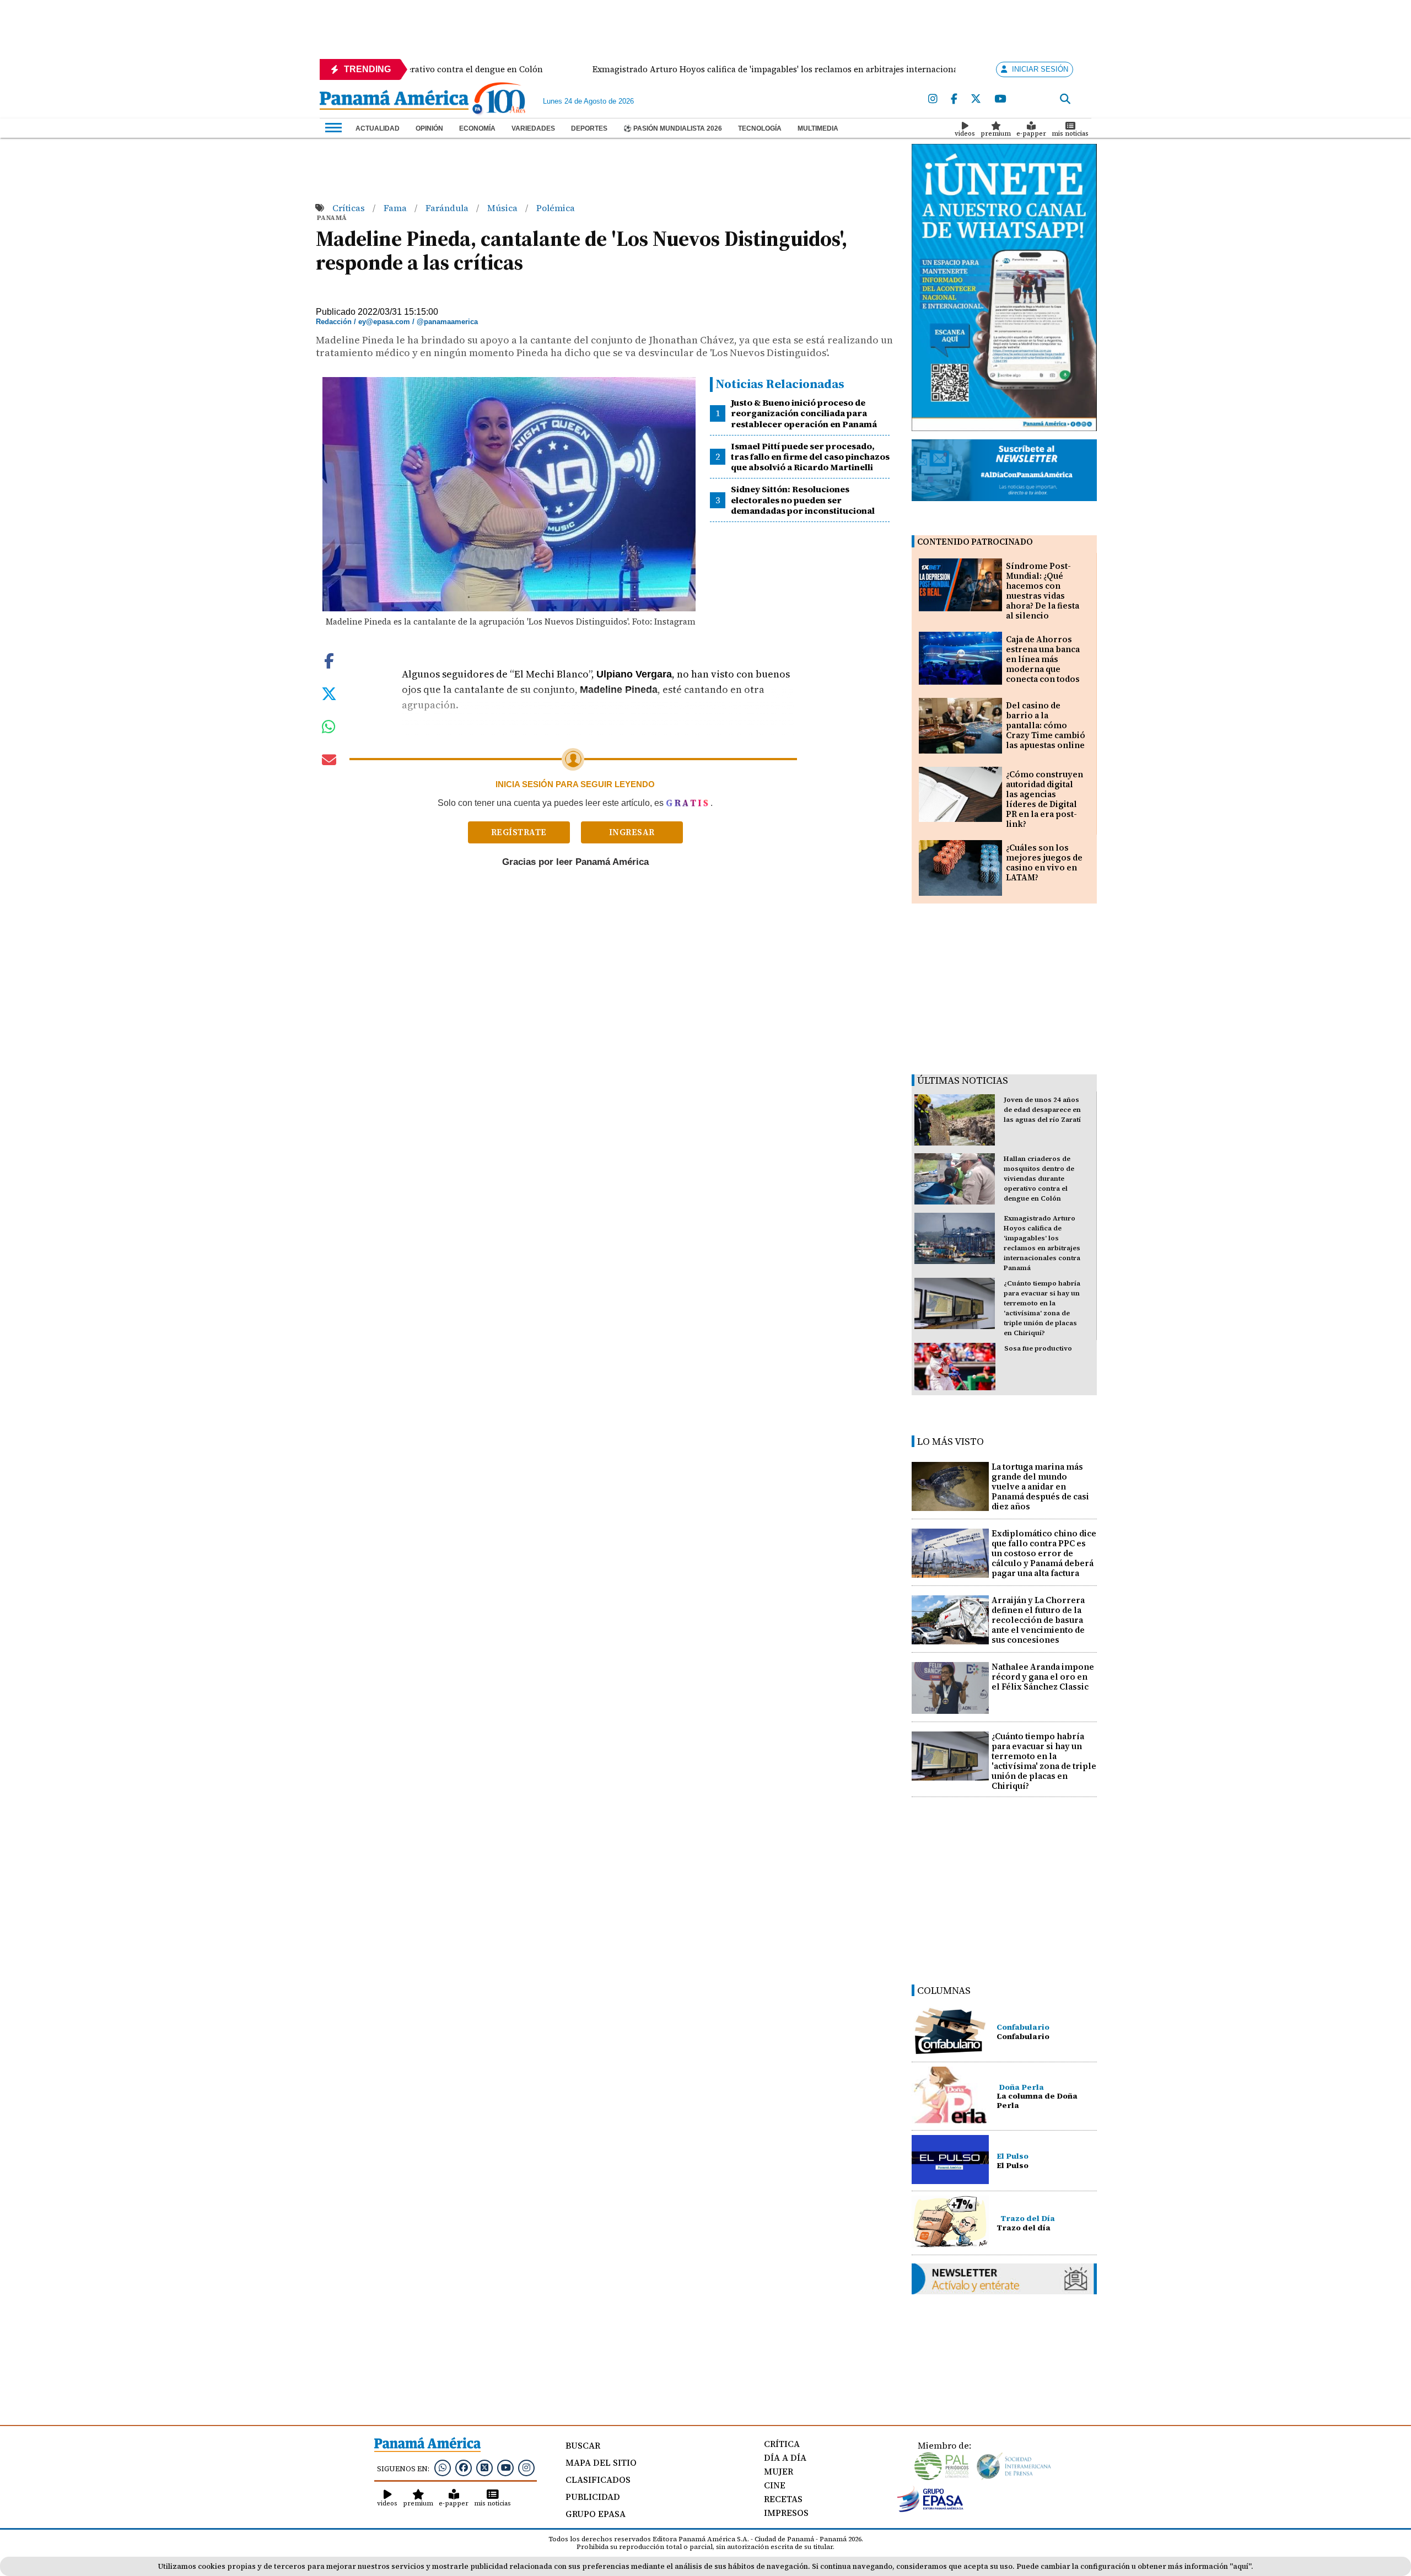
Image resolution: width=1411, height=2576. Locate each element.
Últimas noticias (963, 1080)
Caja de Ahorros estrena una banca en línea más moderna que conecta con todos (1043, 659)
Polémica (556, 208)
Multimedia (818, 128)
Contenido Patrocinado (975, 542)
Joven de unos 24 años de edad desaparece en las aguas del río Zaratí (1042, 1110)
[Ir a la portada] (394, 101)
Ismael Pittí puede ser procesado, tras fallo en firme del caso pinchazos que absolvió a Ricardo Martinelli (810, 456)
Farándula (448, 208)
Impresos (786, 2513)
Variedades (533, 128)
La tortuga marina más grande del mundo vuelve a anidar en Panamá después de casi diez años (1040, 1486)
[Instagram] (933, 99)
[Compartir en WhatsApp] (329, 729)
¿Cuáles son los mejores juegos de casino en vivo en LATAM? (1044, 862)
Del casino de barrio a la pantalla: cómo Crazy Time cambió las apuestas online (1046, 725)
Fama (396, 208)
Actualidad (378, 128)
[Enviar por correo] (329, 762)
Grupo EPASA (596, 2514)
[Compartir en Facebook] (329, 660)
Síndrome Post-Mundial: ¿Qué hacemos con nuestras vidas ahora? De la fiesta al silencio (1043, 591)
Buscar (583, 2445)
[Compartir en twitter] (329, 693)
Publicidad (593, 2497)
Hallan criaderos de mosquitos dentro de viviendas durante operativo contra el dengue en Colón (1039, 1179)
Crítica (782, 2444)
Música (503, 208)
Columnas (944, 1990)
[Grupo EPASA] (930, 2509)
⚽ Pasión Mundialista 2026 (673, 128)
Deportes (589, 128)
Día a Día (785, 2457)
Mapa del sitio (601, 2462)
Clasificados (598, 2480)
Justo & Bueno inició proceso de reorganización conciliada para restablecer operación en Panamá (804, 413)
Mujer (779, 2471)
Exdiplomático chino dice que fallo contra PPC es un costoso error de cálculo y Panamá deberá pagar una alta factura (1044, 1553)
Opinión (429, 128)
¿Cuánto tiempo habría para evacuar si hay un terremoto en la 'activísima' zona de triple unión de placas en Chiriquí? (1044, 1761)
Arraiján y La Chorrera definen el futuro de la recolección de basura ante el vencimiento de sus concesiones (1038, 1620)
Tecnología (760, 128)
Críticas (350, 208)
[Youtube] (1000, 99)
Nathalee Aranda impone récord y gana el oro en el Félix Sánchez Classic (1043, 1677)
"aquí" (1240, 2566)
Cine (775, 2485)
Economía (477, 128)
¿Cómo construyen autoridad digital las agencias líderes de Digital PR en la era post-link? (1044, 799)
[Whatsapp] (443, 2467)
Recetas (783, 2499)
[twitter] (976, 99)
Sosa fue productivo (1038, 1348)
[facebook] (954, 99)
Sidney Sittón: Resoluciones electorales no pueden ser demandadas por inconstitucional (803, 499)
